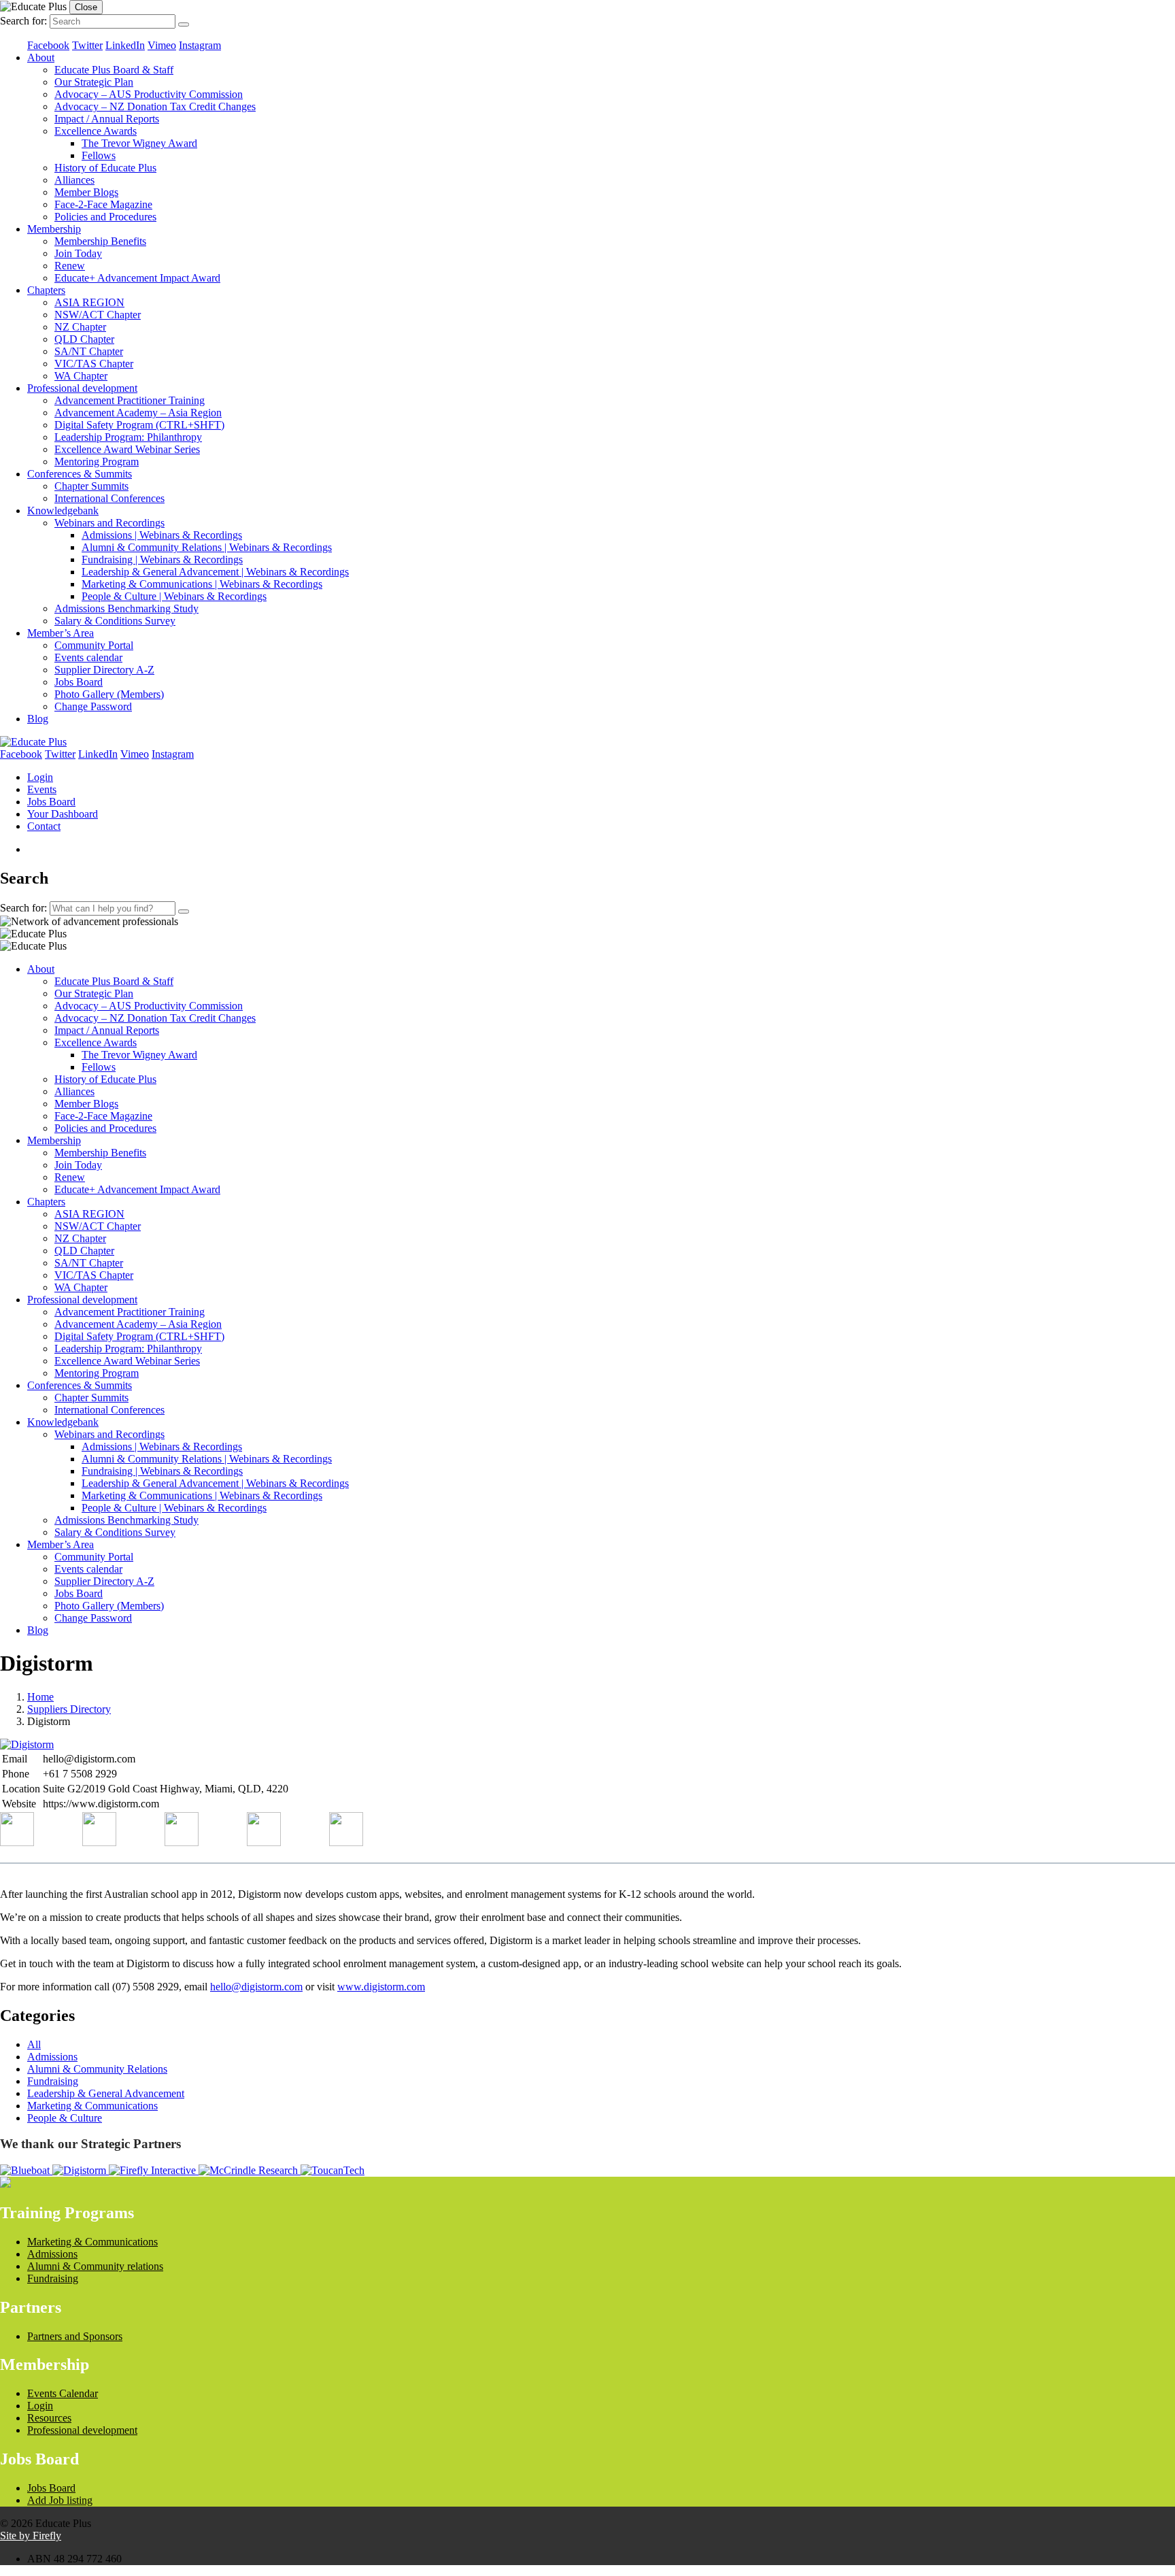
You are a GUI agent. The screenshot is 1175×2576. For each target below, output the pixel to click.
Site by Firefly (31, 2536)
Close (86, 7)
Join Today (78, 253)
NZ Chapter (80, 327)
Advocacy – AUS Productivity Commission (149, 94)
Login (40, 777)
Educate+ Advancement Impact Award (137, 278)
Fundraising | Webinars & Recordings (162, 559)
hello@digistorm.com (256, 1987)
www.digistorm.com (381, 1987)
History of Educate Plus (105, 168)
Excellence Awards (96, 131)
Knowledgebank (63, 511)
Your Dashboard (63, 814)
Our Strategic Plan (94, 82)
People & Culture (65, 2118)
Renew (70, 266)
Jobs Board (79, 682)
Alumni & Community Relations (97, 2069)
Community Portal (94, 645)
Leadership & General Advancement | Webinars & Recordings (215, 572)
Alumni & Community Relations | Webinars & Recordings (207, 547)
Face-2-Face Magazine (103, 204)
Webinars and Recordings (109, 523)
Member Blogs (86, 192)
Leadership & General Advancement (106, 2093)
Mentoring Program (97, 462)
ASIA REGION (89, 302)
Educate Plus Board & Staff (114, 70)
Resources (49, 2418)
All (34, 2044)
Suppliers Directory (69, 1709)
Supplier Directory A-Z (104, 670)
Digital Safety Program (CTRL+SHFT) (139, 425)
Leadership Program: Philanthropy (128, 437)
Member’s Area (61, 633)
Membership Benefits (100, 241)
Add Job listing (60, 2500)
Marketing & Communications (92, 2106)
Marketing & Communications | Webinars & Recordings (202, 584)
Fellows (99, 155)
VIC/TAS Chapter (94, 364)
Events (42, 789)
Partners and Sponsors (75, 2336)
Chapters (46, 290)
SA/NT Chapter (89, 351)
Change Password (93, 706)
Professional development (82, 388)
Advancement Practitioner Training (130, 400)
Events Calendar (63, 2393)
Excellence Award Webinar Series (127, 449)
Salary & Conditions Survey (115, 621)
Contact (44, 826)
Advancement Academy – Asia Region (138, 413)
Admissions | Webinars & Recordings (162, 535)
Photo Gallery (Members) (109, 694)
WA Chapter (81, 376)
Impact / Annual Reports (107, 119)
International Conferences (109, 498)
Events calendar (88, 657)
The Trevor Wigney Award (139, 143)
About (41, 57)
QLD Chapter (84, 339)
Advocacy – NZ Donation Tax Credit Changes (155, 106)
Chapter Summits (91, 486)
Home (40, 1697)
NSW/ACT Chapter (98, 315)
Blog (38, 719)
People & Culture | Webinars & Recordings (174, 596)
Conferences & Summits (80, 474)
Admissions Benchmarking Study (126, 608)
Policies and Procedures (105, 217)
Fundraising (53, 2081)
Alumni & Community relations (95, 2266)
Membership (54, 229)
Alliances (74, 180)
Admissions (52, 2057)
